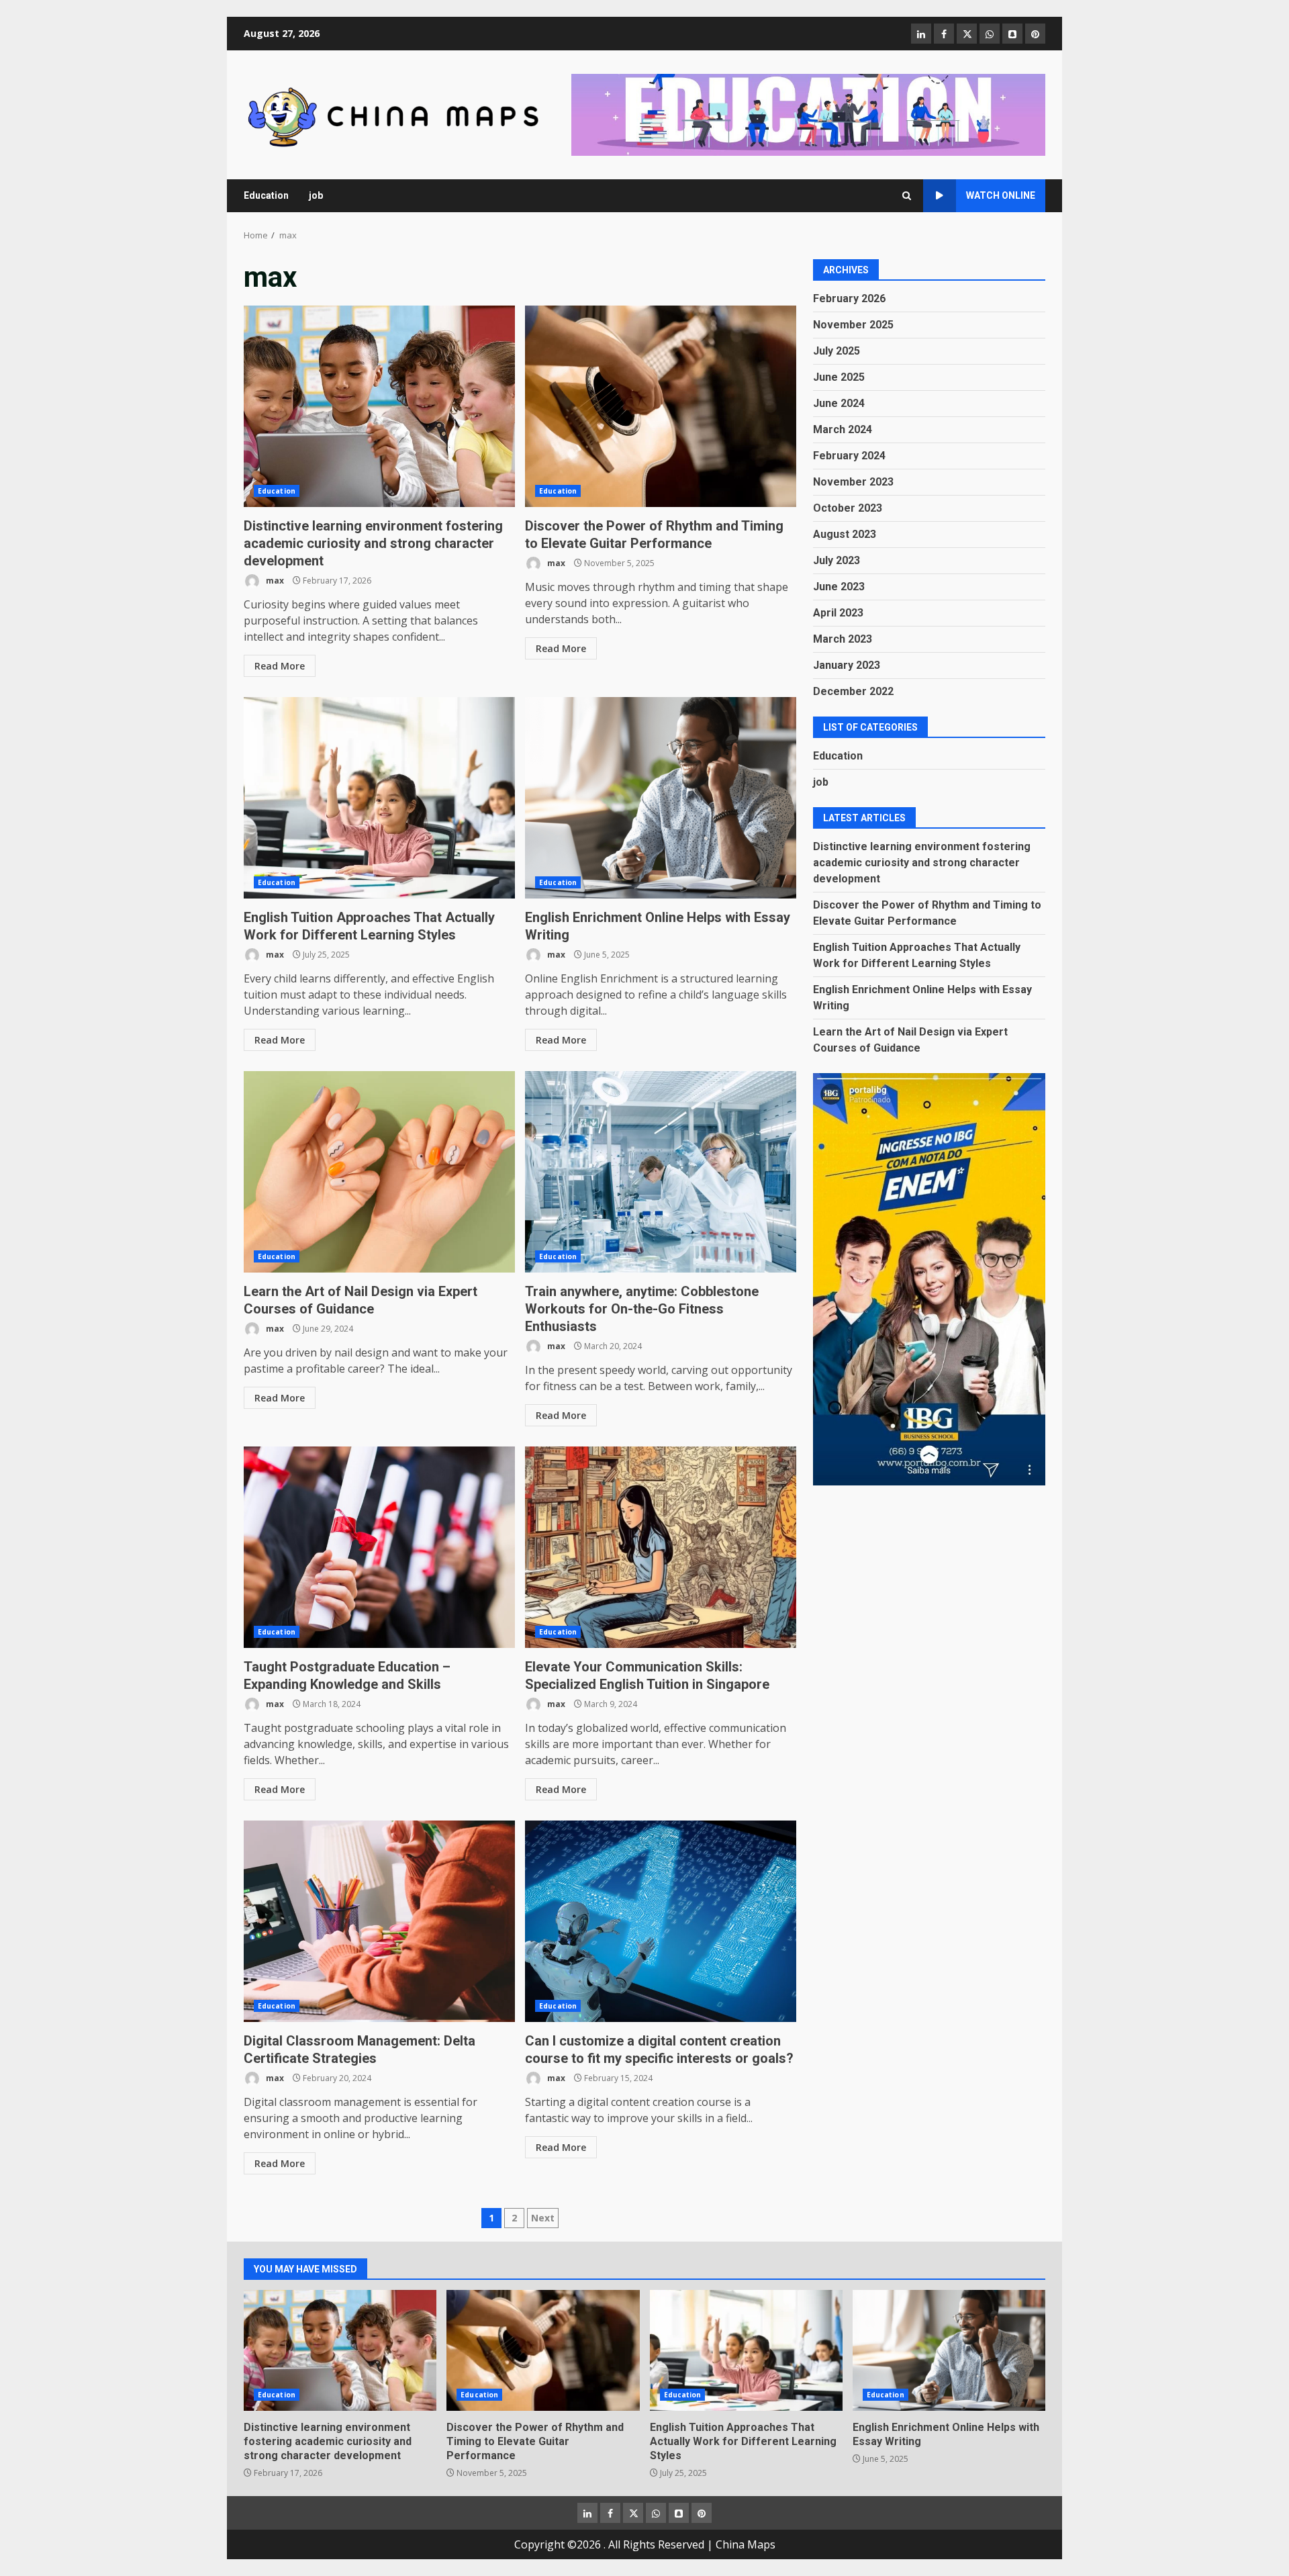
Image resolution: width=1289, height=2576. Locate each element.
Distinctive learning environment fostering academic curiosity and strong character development (379, 406)
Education (266, 195)
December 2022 (853, 691)
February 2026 (849, 298)
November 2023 (853, 482)
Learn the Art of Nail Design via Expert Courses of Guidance (379, 1172)
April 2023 (838, 613)
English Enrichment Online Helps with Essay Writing (661, 798)
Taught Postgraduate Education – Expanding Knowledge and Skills (379, 1547)
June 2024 (839, 403)
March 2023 (843, 639)
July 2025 (837, 351)
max (274, 581)
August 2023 (845, 534)
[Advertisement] (808, 113)
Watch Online (1001, 195)
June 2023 (839, 587)
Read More (280, 666)
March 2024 (843, 429)
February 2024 (849, 456)
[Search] (907, 196)
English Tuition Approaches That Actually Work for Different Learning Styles (379, 798)
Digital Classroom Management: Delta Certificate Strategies (379, 1921)
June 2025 (839, 377)
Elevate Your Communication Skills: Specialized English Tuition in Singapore (661, 1547)
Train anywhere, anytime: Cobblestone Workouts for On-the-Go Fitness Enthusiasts (661, 1172)
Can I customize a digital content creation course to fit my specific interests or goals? (661, 1921)
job (316, 195)
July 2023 (837, 560)
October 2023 (848, 508)
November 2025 (853, 325)
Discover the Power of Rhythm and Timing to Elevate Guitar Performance (661, 406)
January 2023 (847, 665)
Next (543, 2218)
